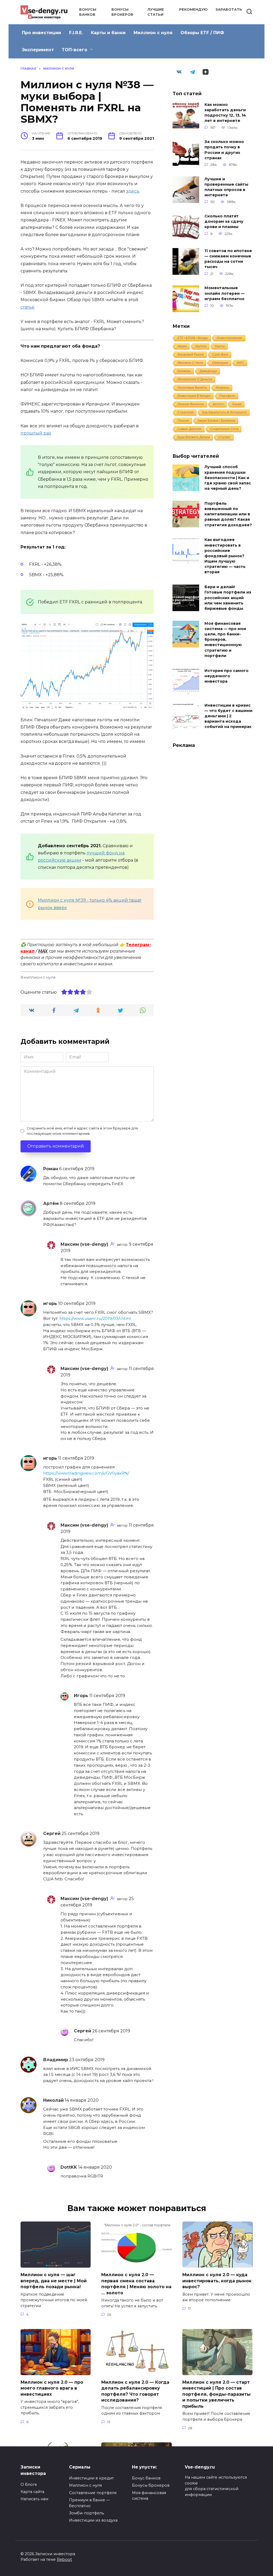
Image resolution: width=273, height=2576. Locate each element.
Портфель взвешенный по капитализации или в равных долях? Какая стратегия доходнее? (228, 514)
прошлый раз (36, 433)
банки (237, 404)
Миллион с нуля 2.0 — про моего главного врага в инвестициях (52, 2388)
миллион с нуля (39, 977)
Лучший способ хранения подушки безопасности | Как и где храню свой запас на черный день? (228, 478)
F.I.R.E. (76, 33)
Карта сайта (32, 2492)
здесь (133, 191)
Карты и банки (108, 33)
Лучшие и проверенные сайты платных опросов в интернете (226, 187)
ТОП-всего (75, 50)
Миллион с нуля (153, 33)
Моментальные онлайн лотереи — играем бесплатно (224, 293)
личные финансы (191, 404)
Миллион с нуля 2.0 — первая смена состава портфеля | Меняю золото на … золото (136, 2284)
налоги (201, 346)
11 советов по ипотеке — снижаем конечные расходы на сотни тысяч (228, 259)
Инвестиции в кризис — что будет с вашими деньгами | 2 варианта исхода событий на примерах (228, 716)
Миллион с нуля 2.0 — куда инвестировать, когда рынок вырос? (217, 2281)
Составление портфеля (93, 2493)
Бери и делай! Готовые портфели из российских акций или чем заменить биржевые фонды (228, 598)
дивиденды (208, 371)
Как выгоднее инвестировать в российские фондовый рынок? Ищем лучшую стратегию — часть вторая (225, 556)
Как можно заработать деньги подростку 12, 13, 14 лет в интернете (225, 113)
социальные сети (224, 429)
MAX (43, 951)
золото (218, 404)
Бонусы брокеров (151, 2485)
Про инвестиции (41, 33)
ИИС (241, 363)
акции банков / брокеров (216, 421)
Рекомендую (193, 9)
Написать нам (34, 2499)
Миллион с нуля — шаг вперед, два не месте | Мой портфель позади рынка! (54, 2281)
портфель (227, 396)
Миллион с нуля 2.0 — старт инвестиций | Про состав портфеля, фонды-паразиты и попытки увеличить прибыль (216, 2394)
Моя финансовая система (149, 2496)
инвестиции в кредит (194, 396)
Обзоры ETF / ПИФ (202, 33)
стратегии (186, 412)
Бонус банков (146, 2478)
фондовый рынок (191, 355)
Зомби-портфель (87, 2513)
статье (27, 307)
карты (220, 346)
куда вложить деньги (194, 437)
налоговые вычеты (192, 388)
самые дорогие (190, 429)
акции (182, 346)
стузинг (225, 437)
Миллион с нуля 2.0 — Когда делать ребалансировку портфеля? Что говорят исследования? (135, 2391)
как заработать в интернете (224, 412)
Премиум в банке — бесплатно (89, 2503)
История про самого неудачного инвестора (226, 676)
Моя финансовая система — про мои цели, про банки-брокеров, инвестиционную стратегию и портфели (225, 640)
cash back (220, 355)
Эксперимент (38, 50)
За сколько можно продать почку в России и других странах (224, 150)
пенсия (183, 421)
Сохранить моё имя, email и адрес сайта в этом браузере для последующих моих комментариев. (82, 1131)
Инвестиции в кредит (91, 2478)
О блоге (29, 2485)
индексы (223, 388)
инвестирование (230, 338)
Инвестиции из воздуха (93, 2520)
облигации (220, 363)
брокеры (184, 371)
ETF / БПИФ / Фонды (193, 338)
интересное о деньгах (195, 379)
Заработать (229, 9)
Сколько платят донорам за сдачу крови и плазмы (224, 221)
